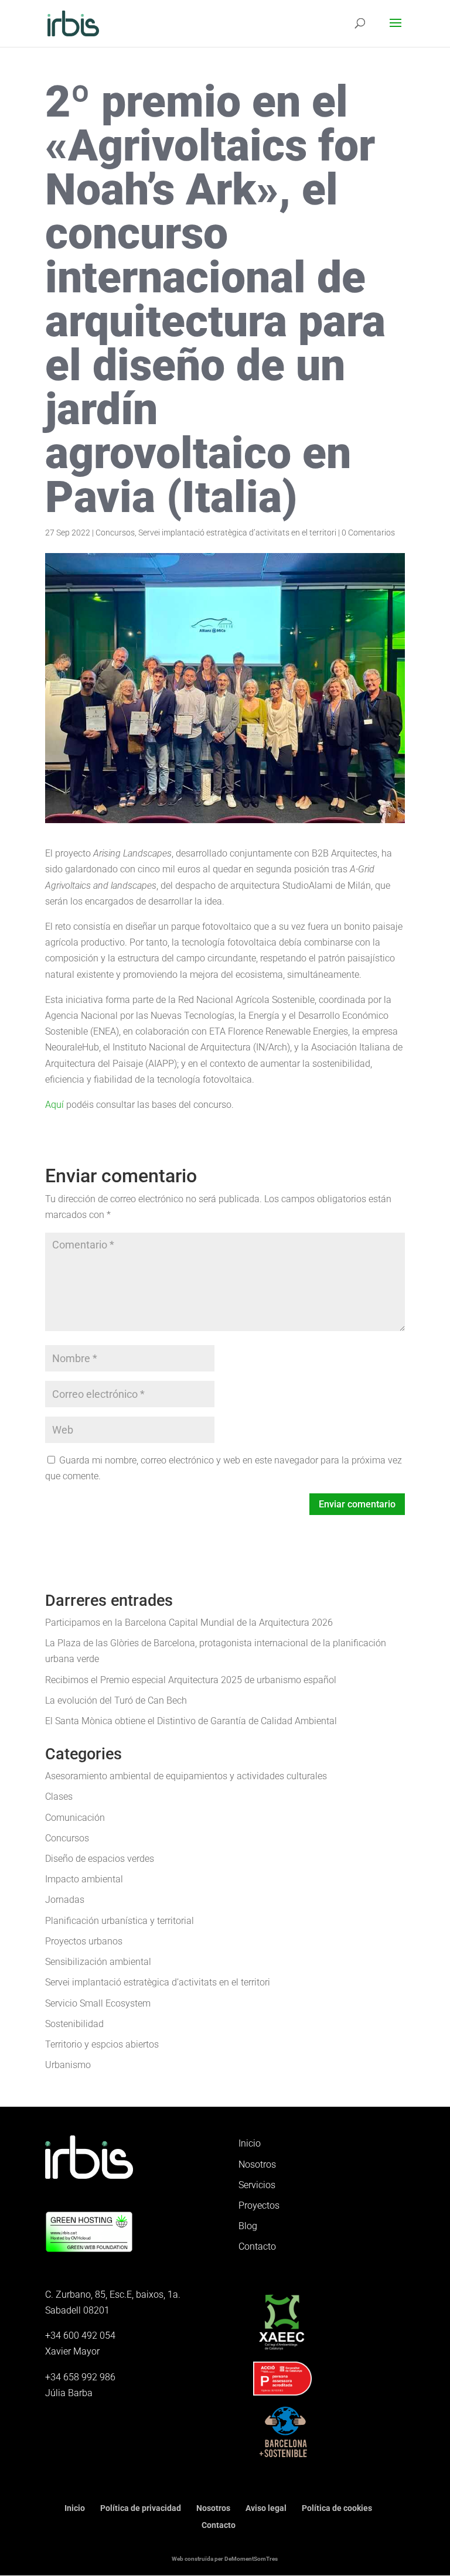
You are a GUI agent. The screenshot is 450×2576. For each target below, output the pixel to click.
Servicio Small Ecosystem (98, 2003)
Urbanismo (68, 2065)
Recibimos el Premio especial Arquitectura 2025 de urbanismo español (191, 1680)
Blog (248, 2226)
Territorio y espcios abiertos (102, 2044)
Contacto (257, 2246)
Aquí (54, 1105)
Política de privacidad (141, 2508)
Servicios (257, 2185)
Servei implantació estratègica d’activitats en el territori (237, 533)
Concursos (115, 533)
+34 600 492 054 (80, 2336)
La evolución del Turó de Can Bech (116, 1700)
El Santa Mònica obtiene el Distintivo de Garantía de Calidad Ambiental (191, 1721)
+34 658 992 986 (80, 2377)
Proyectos (259, 2205)
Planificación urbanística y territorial (120, 1921)
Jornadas (65, 1900)
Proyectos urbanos (84, 1941)
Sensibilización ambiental (98, 1962)
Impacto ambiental (84, 1879)
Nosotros (257, 2164)
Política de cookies (337, 2508)
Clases (59, 1797)
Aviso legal (266, 2508)
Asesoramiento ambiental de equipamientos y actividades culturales (186, 1776)
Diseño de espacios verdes (100, 1859)
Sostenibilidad (74, 2024)
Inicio (250, 2143)
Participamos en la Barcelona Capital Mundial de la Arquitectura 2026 (189, 1623)
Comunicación (75, 1818)
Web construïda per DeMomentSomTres (225, 2559)
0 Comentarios (368, 533)
